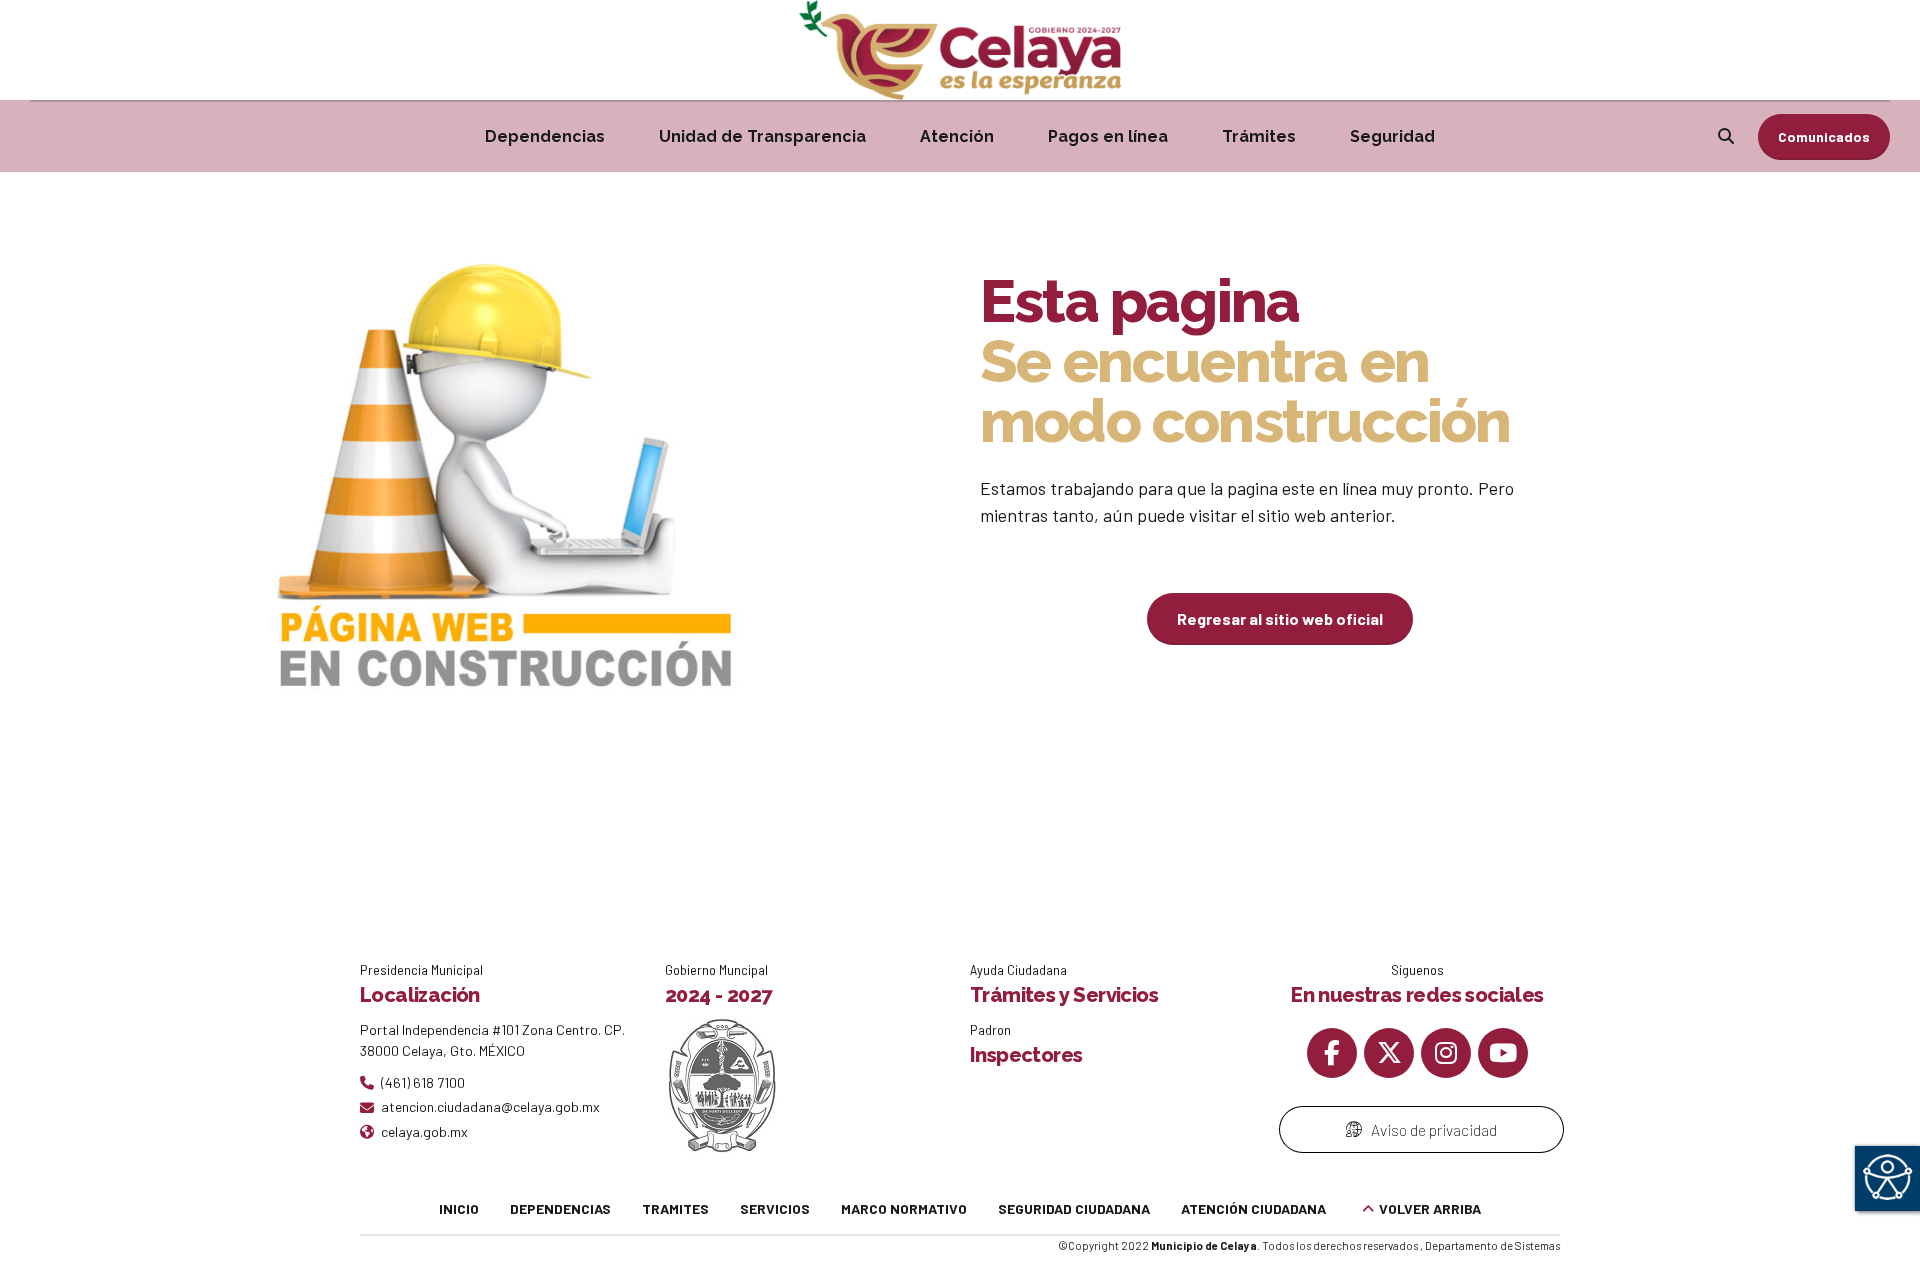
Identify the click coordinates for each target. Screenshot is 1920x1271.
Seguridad (1392, 136)
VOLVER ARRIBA (1430, 1208)
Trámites (1259, 136)
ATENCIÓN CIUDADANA (1253, 1208)
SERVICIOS (775, 1208)
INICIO (459, 1208)
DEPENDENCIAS (560, 1208)
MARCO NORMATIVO (904, 1208)
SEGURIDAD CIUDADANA (1074, 1208)
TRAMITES (675, 1208)
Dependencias (545, 136)
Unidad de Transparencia (762, 136)
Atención (957, 136)
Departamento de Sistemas (1492, 1245)
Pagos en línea (1108, 136)
